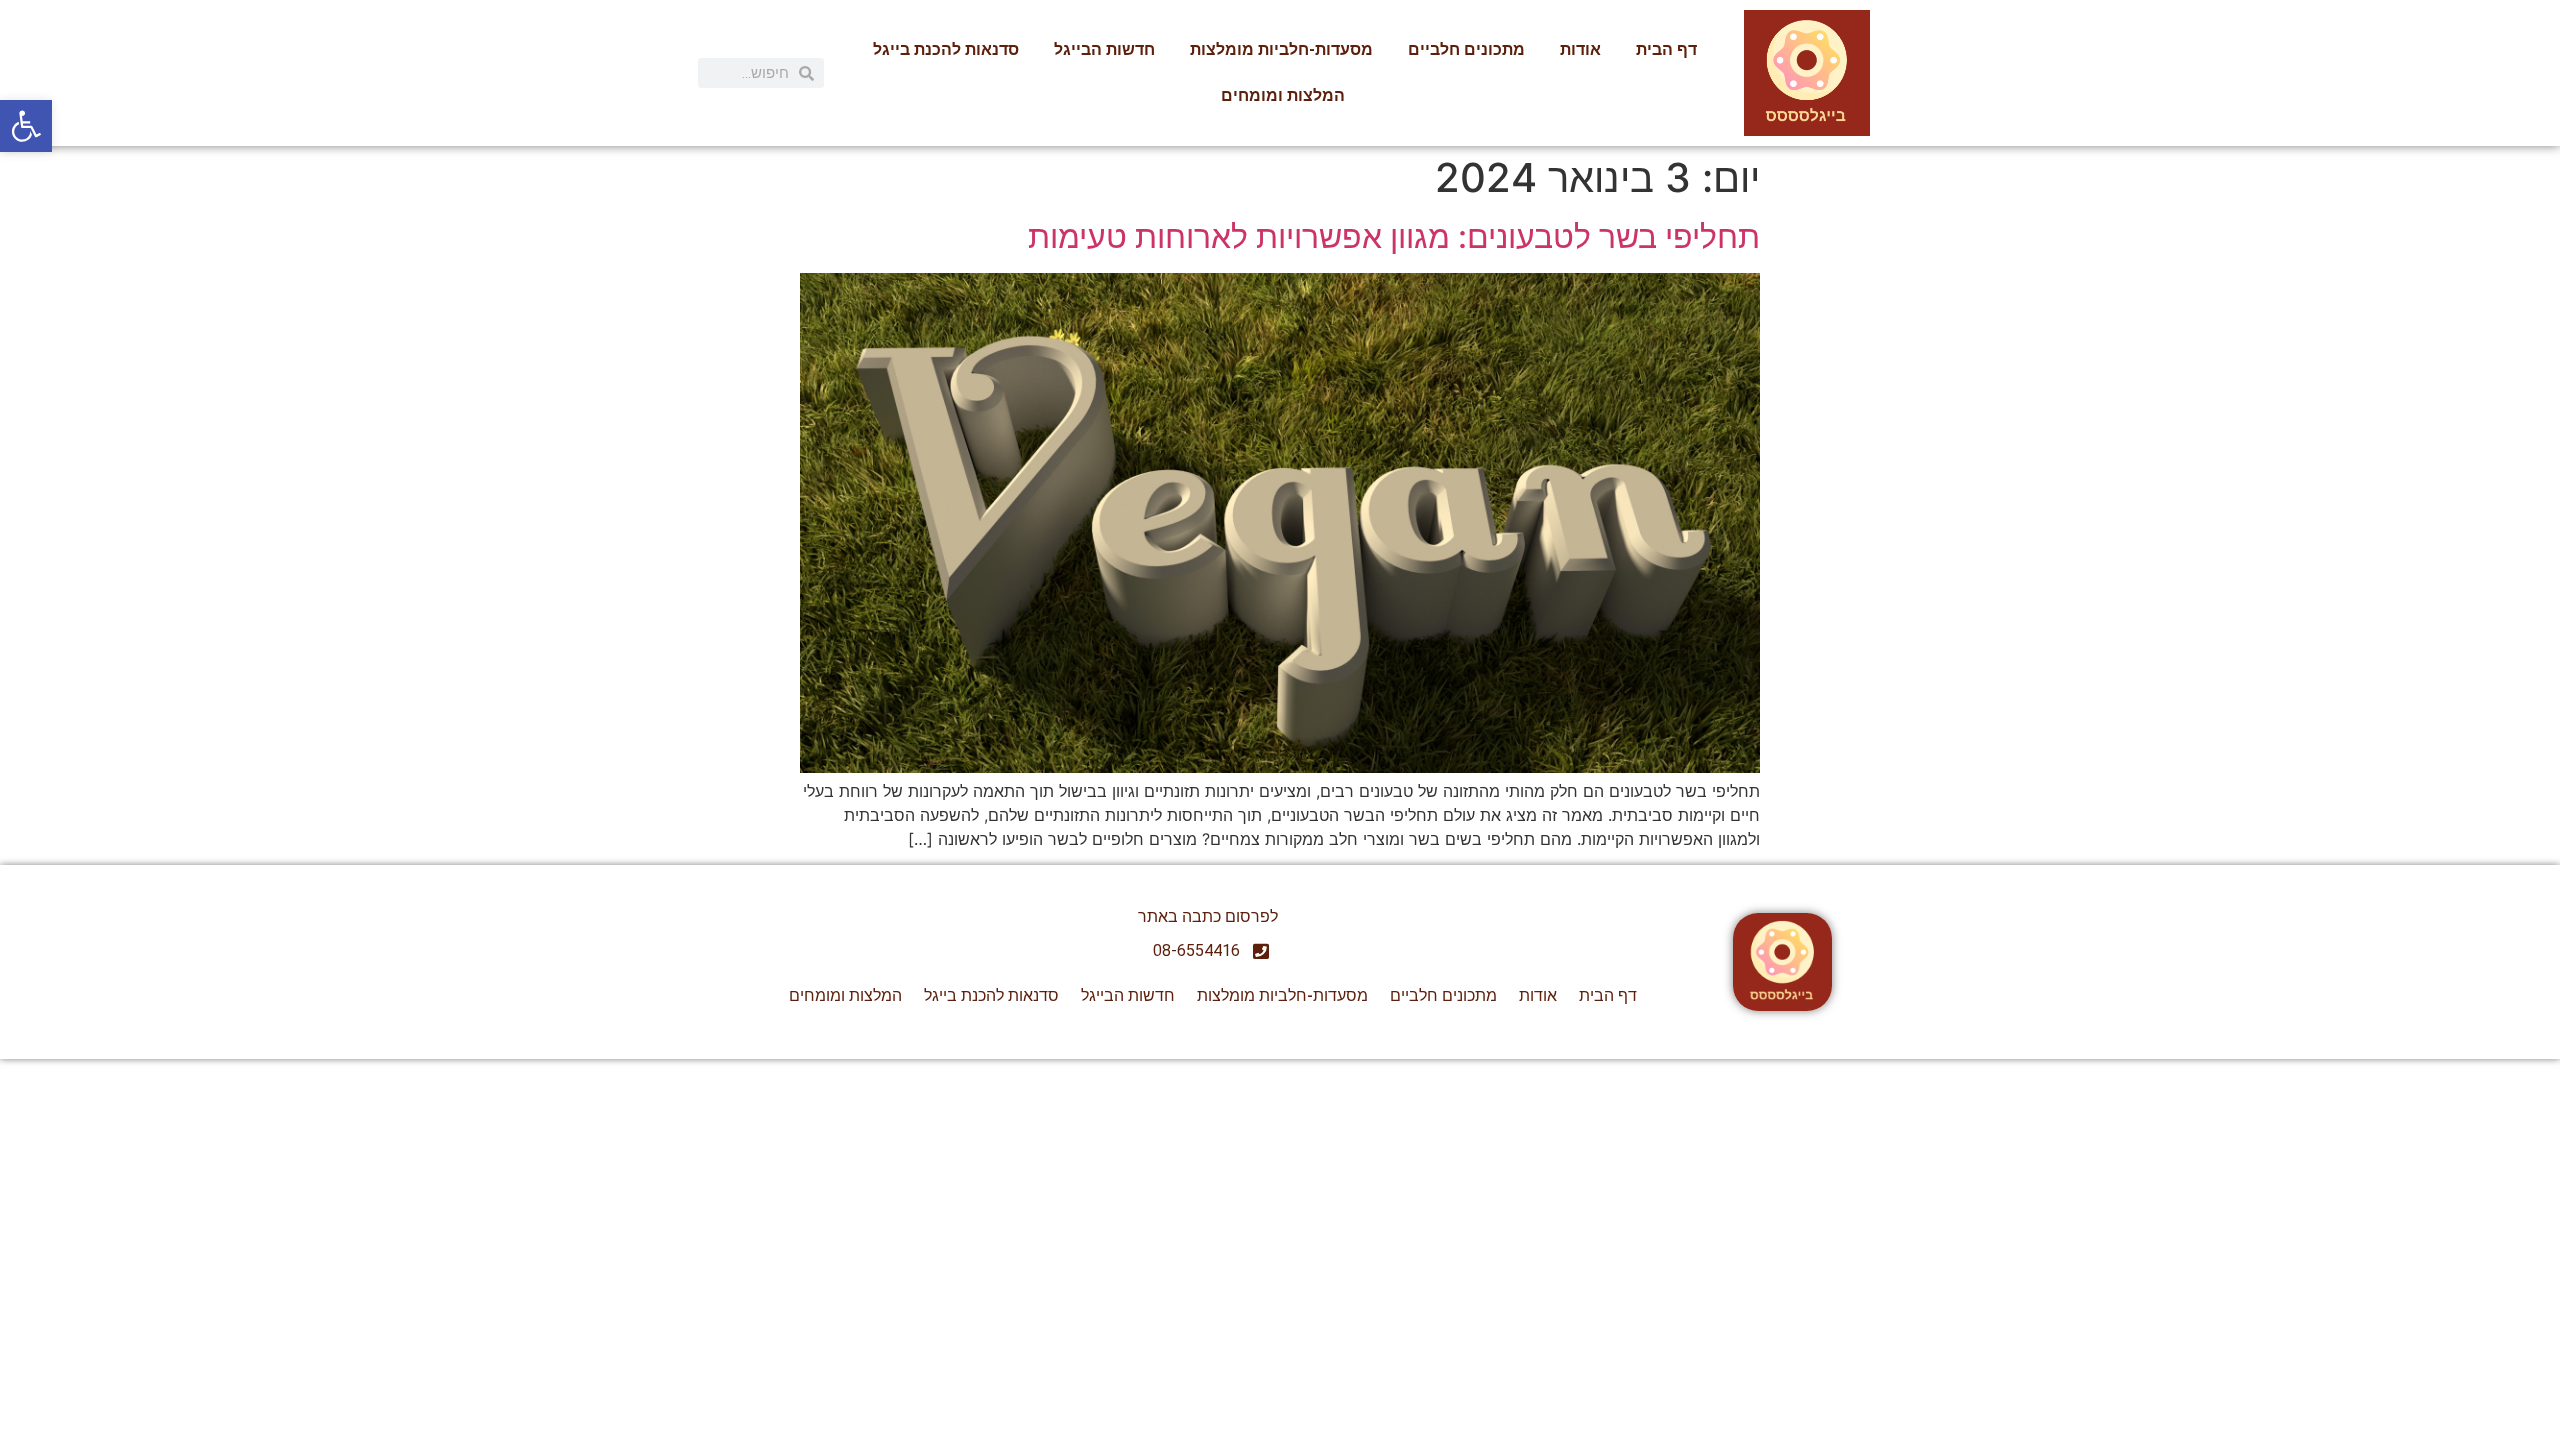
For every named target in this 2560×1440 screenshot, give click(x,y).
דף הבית (1666, 49)
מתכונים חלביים (1466, 49)
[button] (26, 126)
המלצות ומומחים (1283, 95)
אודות (1580, 49)
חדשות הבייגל (1104, 49)
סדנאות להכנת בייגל (946, 49)
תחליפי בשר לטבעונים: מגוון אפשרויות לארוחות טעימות (1394, 236)
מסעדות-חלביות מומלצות (1281, 49)
